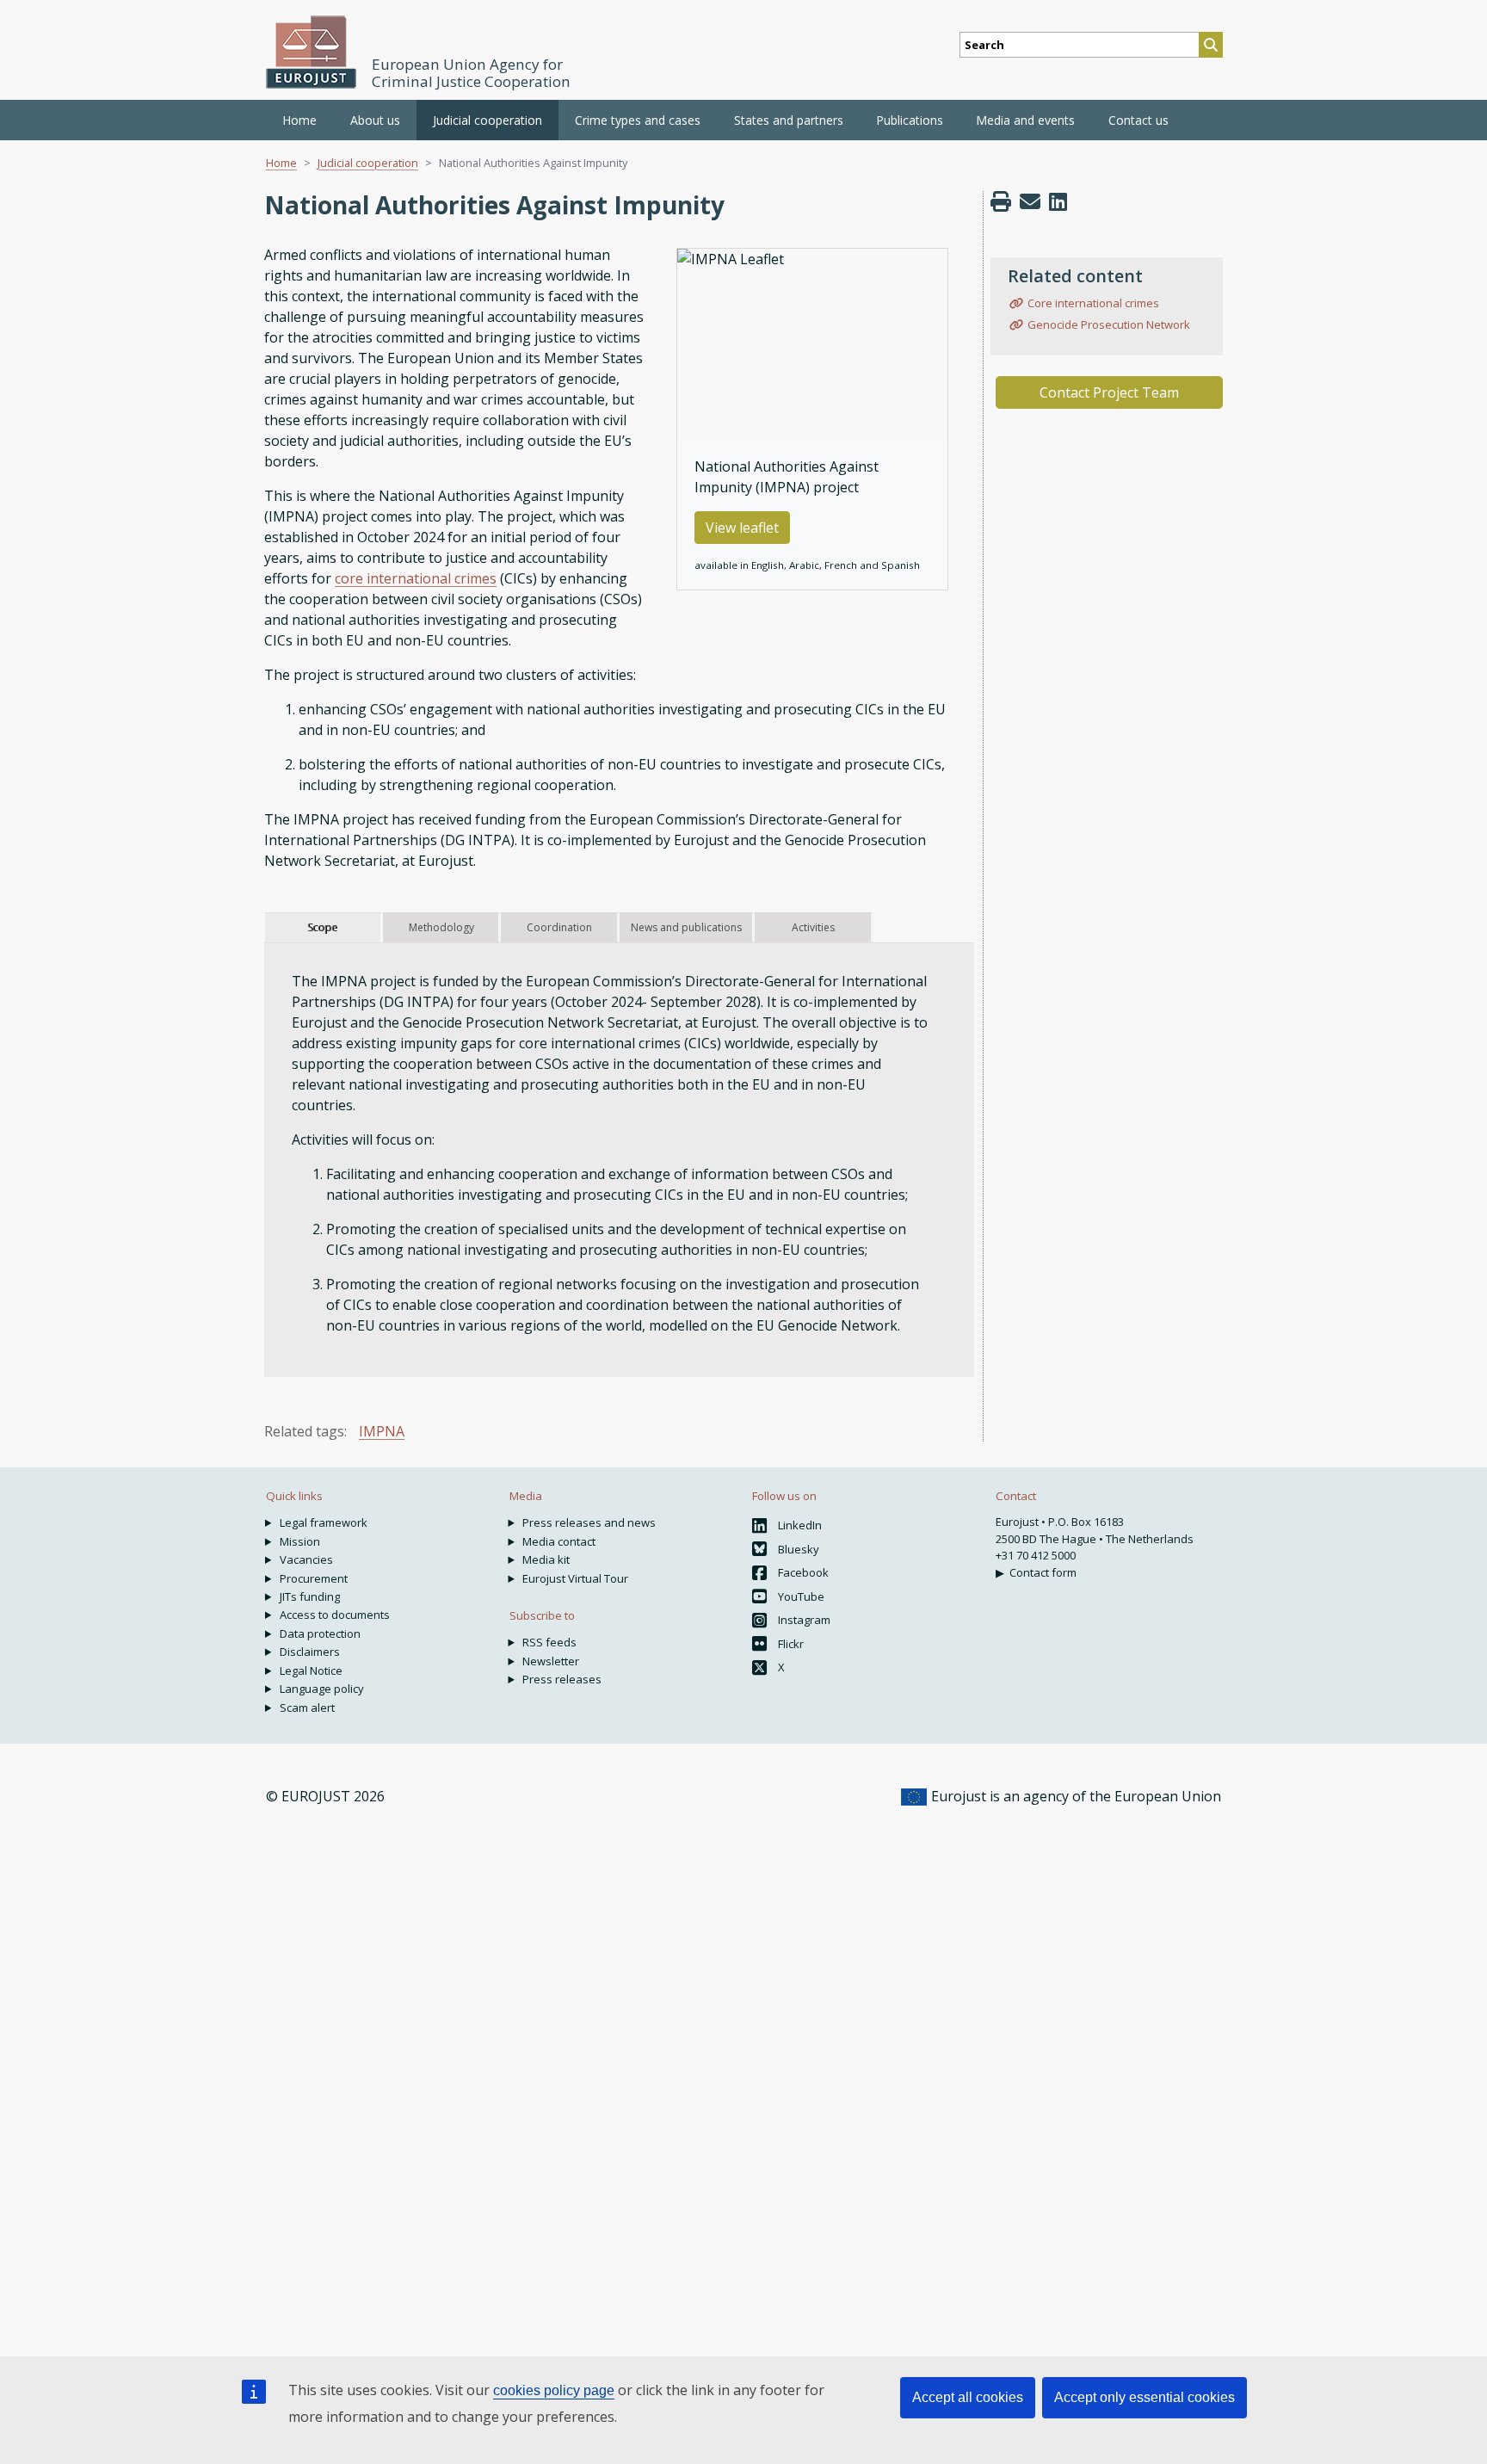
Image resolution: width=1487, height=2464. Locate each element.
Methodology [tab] (441, 927)
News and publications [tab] (686, 927)
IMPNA (382, 1431)
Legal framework (324, 1522)
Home (299, 120)
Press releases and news (589, 1522)
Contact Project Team (1109, 392)
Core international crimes (1093, 303)
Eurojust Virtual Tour (575, 1578)
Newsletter (551, 1661)
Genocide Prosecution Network (1109, 324)
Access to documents (335, 1615)
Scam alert (307, 1708)
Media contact (559, 1541)
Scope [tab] (322, 927)
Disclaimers (310, 1652)
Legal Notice (311, 1670)
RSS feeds (549, 1642)
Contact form (1043, 1572)
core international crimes (416, 578)
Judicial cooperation (368, 163)
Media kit (546, 1559)
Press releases (562, 1679)
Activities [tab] (813, 927)
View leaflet (742, 528)
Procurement (314, 1578)
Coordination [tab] (559, 927)
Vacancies (306, 1559)
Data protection (320, 1633)
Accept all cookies (968, 2397)
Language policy (322, 1689)
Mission (300, 1541)
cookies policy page (554, 2390)
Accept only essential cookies (1145, 2397)
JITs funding (310, 1596)
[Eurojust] (312, 52)
